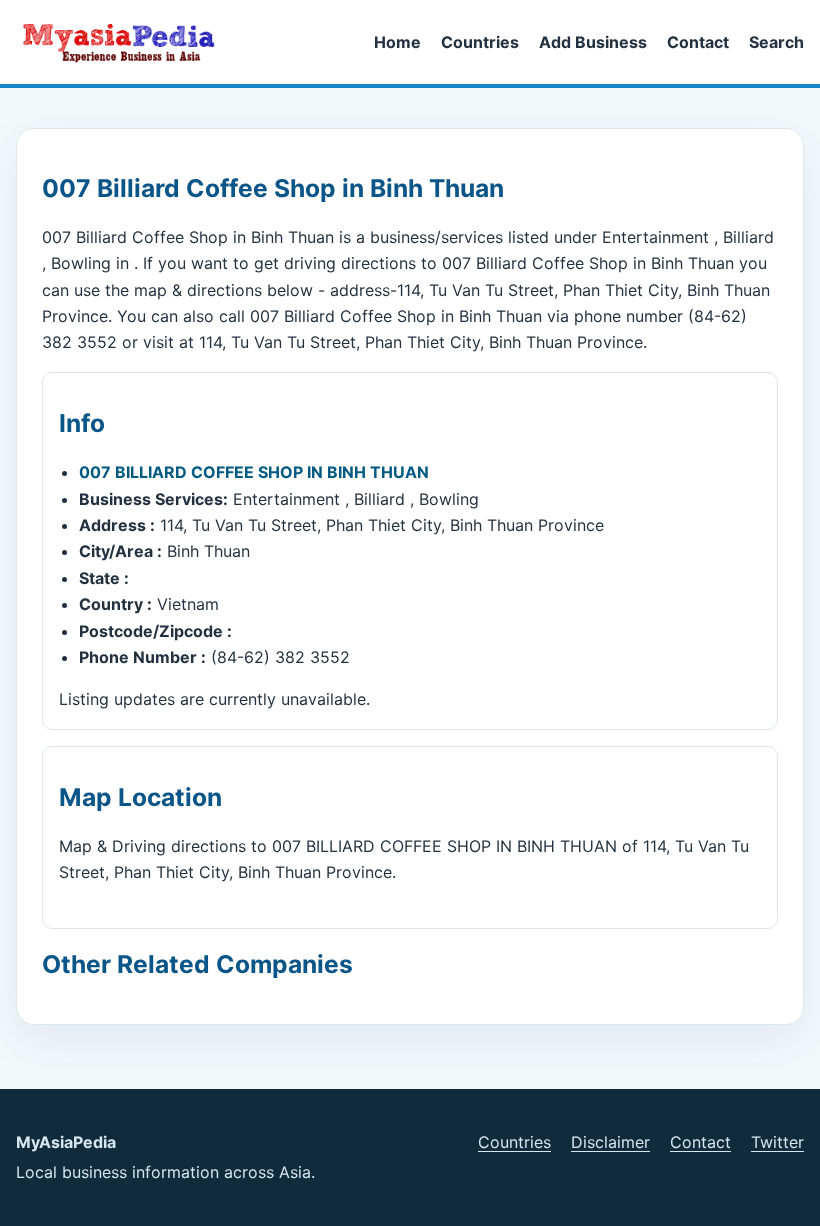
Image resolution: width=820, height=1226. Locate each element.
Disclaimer (610, 1142)
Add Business (593, 42)
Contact (698, 42)
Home (397, 42)
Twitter (777, 1142)
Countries (480, 42)
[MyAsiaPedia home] (127, 42)
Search (776, 42)
